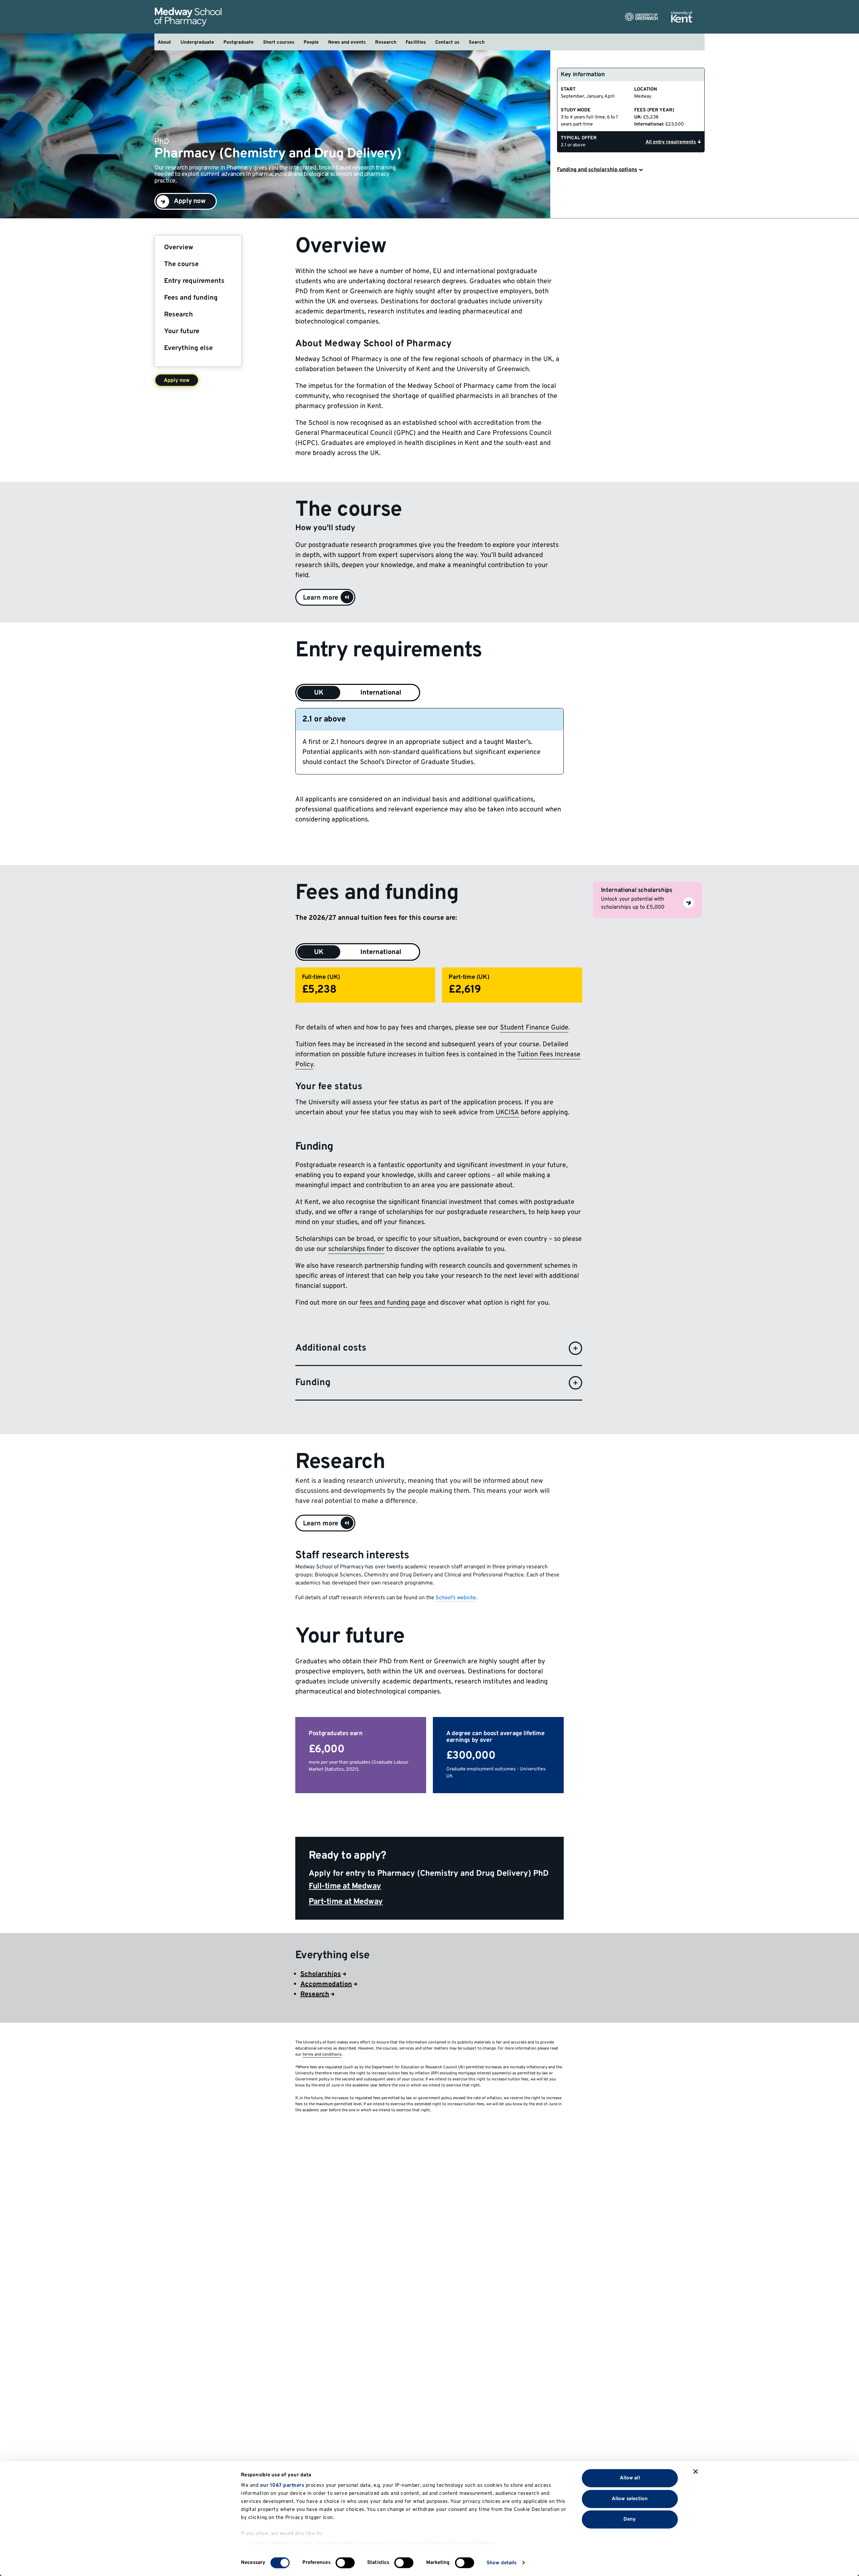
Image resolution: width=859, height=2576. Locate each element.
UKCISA (507, 1113)
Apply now (177, 381)
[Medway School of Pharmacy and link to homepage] (188, 17)
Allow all (630, 2478)
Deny (630, 2519)
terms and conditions (322, 2055)
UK (319, 693)
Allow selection (630, 2499)
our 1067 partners (282, 2486)
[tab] (319, 952)
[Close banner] (696, 2472)
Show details (501, 2563)
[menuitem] (164, 42)
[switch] (345, 2563)
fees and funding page (393, 1303)
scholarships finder (356, 1249)
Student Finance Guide (534, 1028)
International (381, 693)
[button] (325, 597)
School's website (456, 1598)
